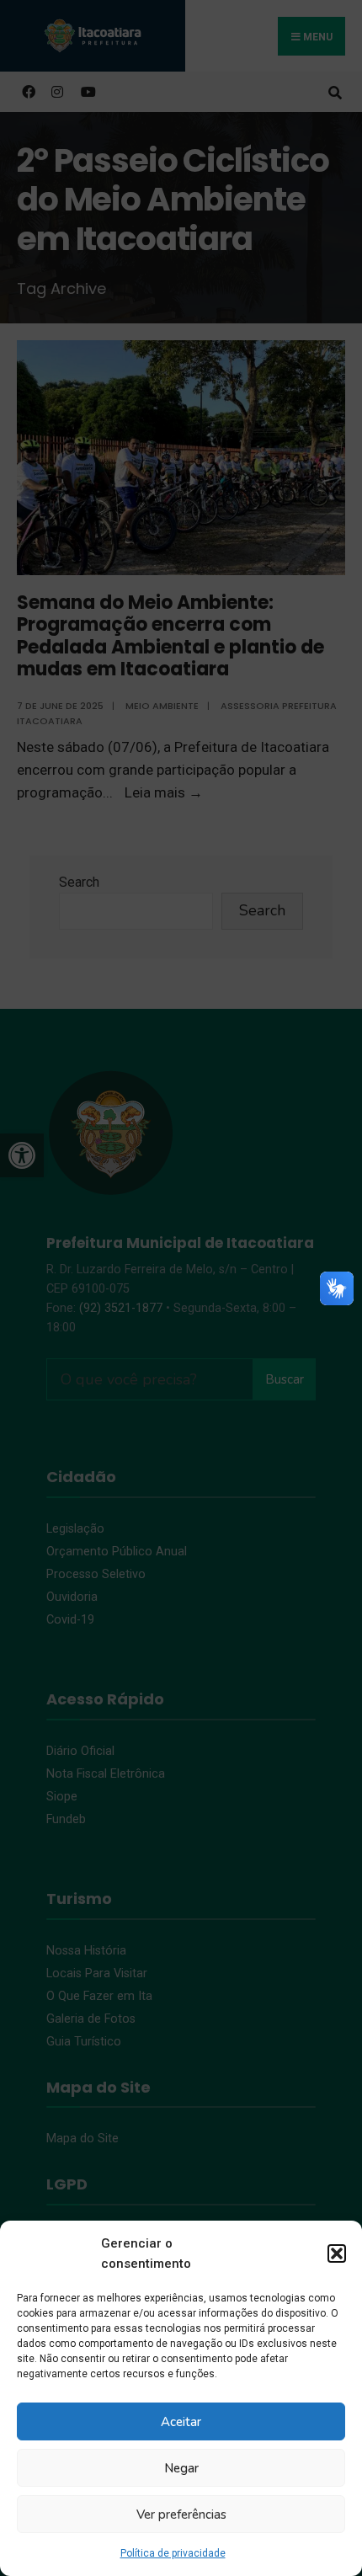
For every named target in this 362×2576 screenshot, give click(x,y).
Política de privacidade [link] (173, 2553)
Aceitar (181, 2422)
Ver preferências (181, 2515)
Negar (181, 2468)
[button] (337, 2253)
